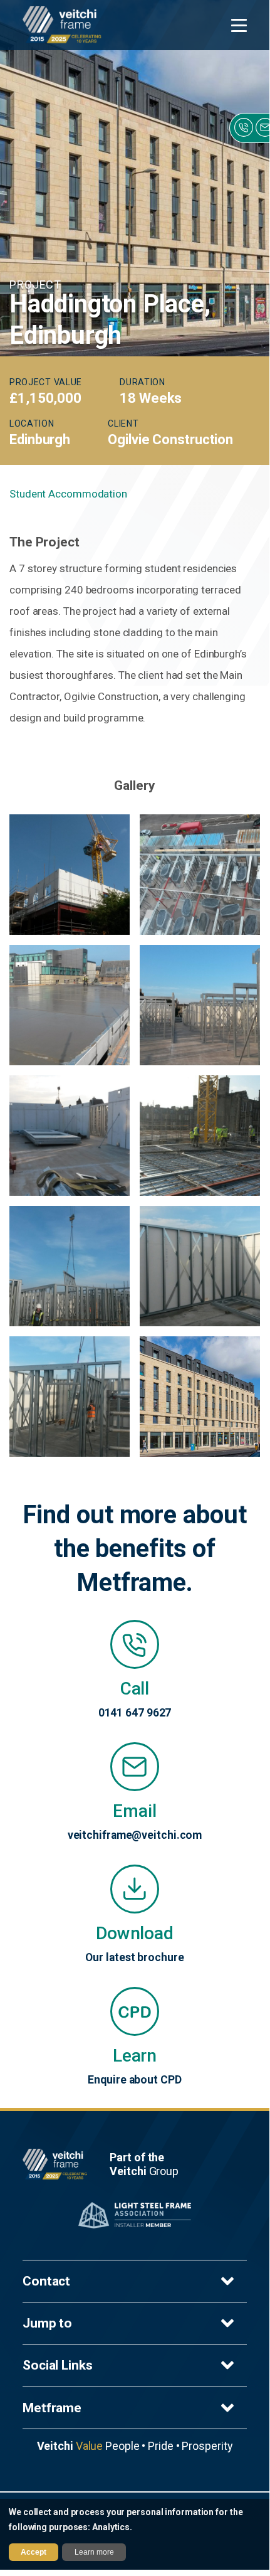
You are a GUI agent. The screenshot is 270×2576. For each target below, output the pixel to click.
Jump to (47, 2323)
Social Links (58, 2365)
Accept (34, 2552)
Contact (46, 2281)
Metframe (52, 2408)
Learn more (94, 2552)
